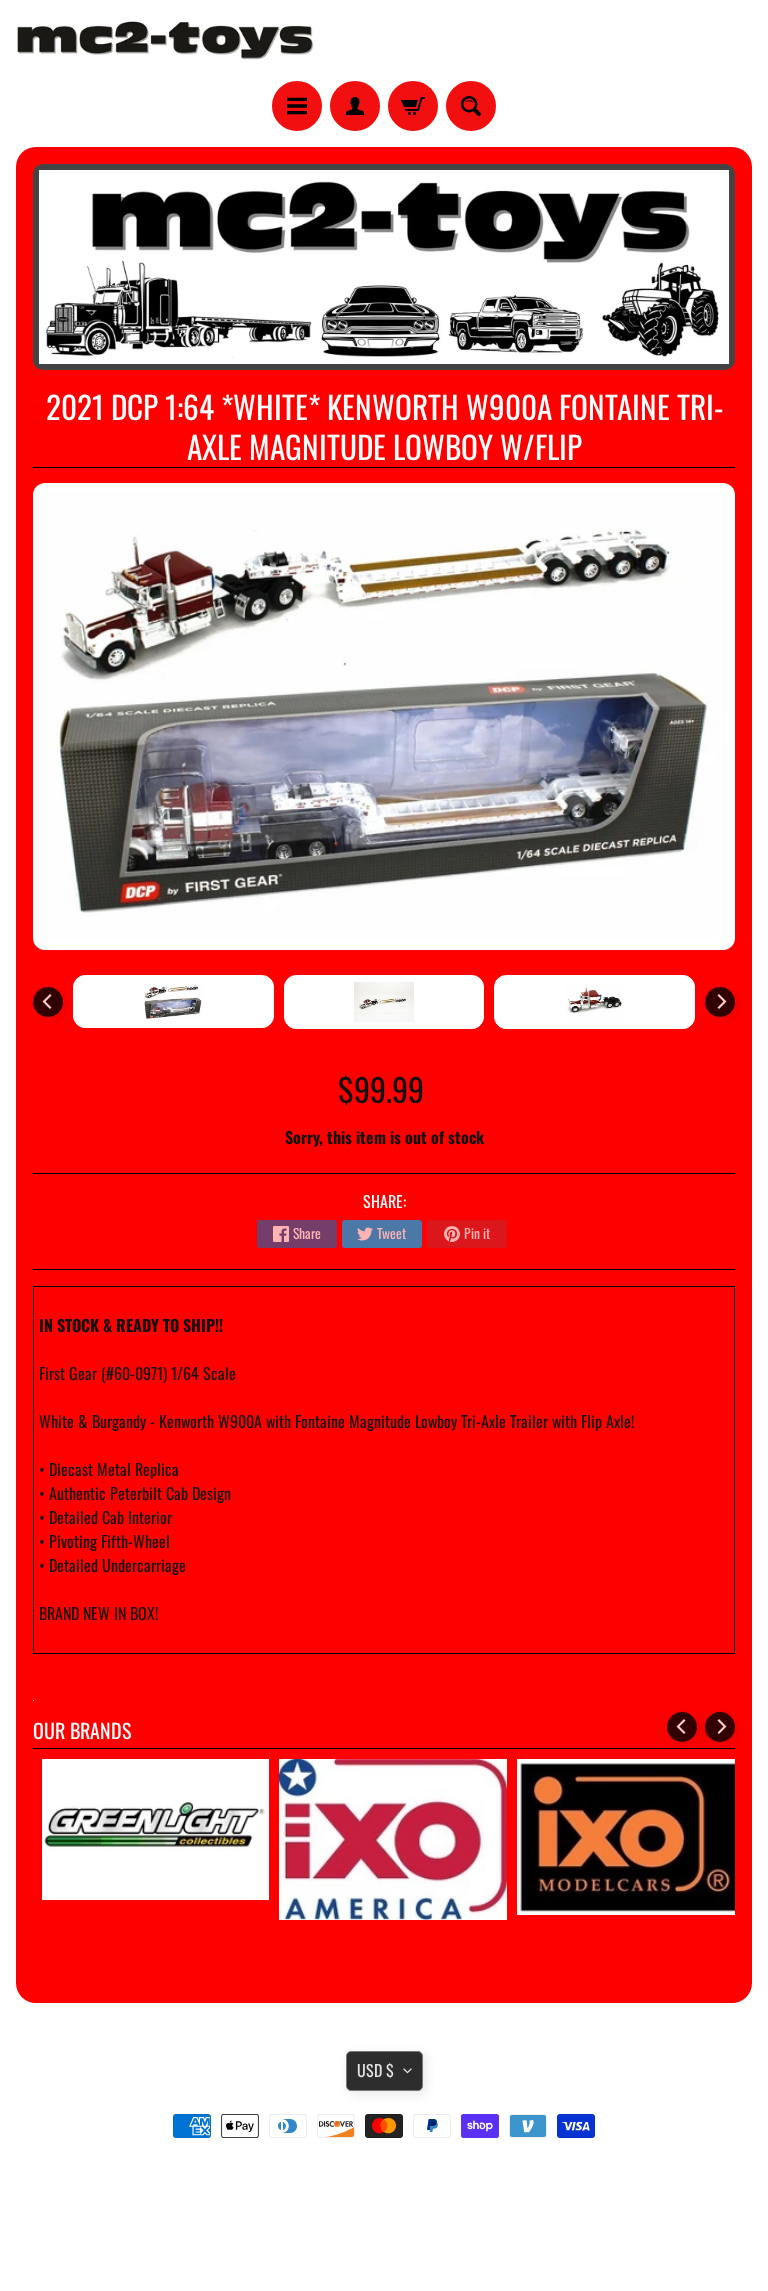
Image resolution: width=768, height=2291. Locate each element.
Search (384, 2182)
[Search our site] (471, 106)
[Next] (720, 1002)
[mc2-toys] (166, 40)
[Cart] (413, 106)
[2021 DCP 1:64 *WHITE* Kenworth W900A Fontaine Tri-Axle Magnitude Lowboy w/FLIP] (173, 1001)
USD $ (375, 2070)
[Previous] (48, 1002)
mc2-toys (380, 2234)
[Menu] (297, 106)
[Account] (355, 106)
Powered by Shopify (384, 2251)
